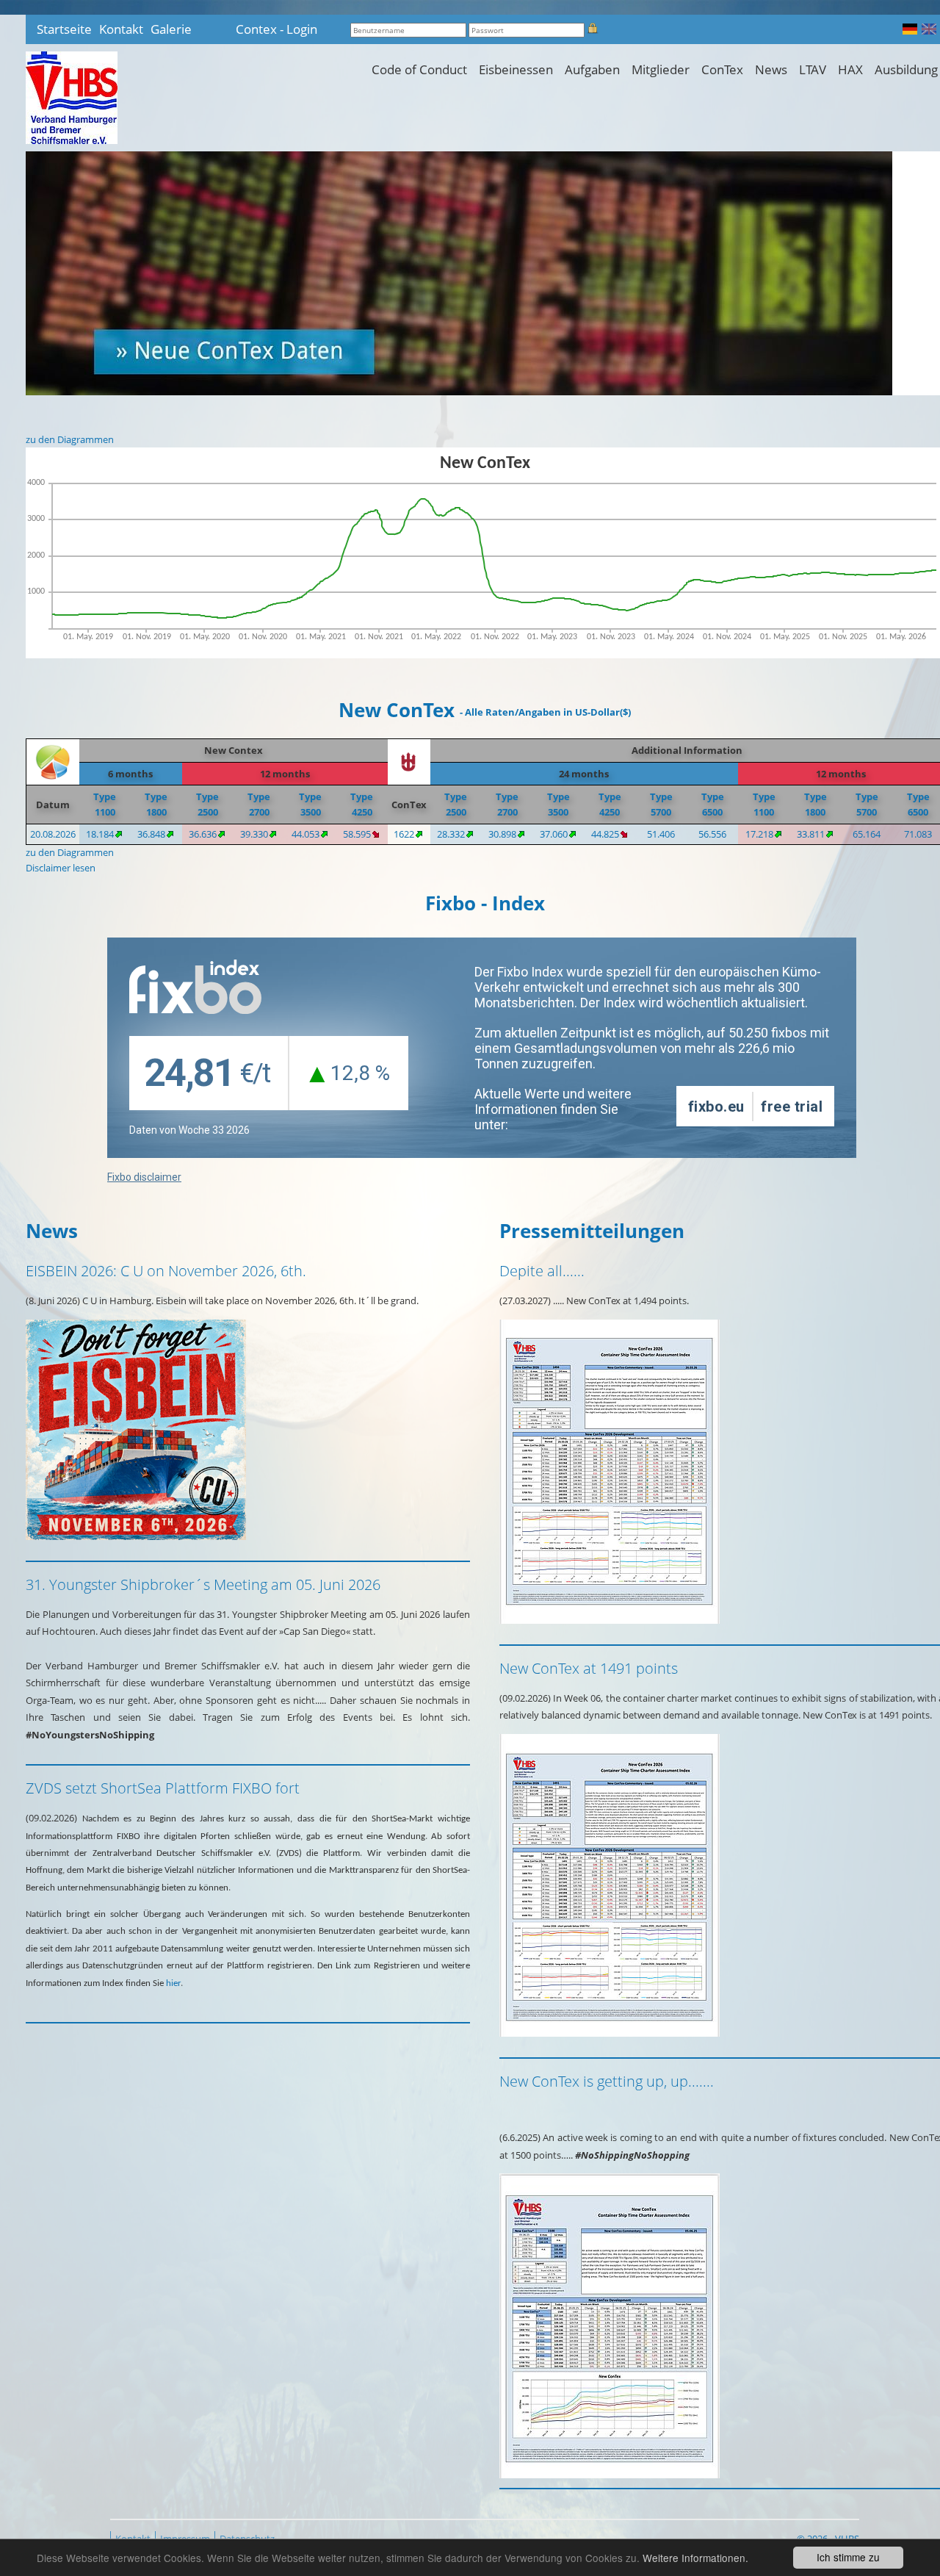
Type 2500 (207, 804)
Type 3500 (310, 804)
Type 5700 (661, 804)
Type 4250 (362, 804)
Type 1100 (105, 804)
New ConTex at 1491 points (589, 1668)
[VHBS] (72, 98)
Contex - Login (276, 29)
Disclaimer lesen (61, 868)
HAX (850, 69)
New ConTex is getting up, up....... (607, 2081)
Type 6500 (713, 804)
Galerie (171, 29)
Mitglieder (661, 69)
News (771, 69)
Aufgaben (592, 69)
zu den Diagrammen (70, 439)
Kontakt (121, 29)
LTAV (813, 69)
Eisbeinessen (516, 69)
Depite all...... (542, 1271)
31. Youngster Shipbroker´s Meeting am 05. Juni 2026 (203, 1584)
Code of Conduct (419, 69)
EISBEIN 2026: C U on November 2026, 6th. (166, 1271)
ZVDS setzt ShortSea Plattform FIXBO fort (163, 1788)
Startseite (64, 29)
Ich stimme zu (848, 2557)
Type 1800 (156, 804)
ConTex (722, 69)
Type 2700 (259, 804)
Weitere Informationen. (695, 2558)
